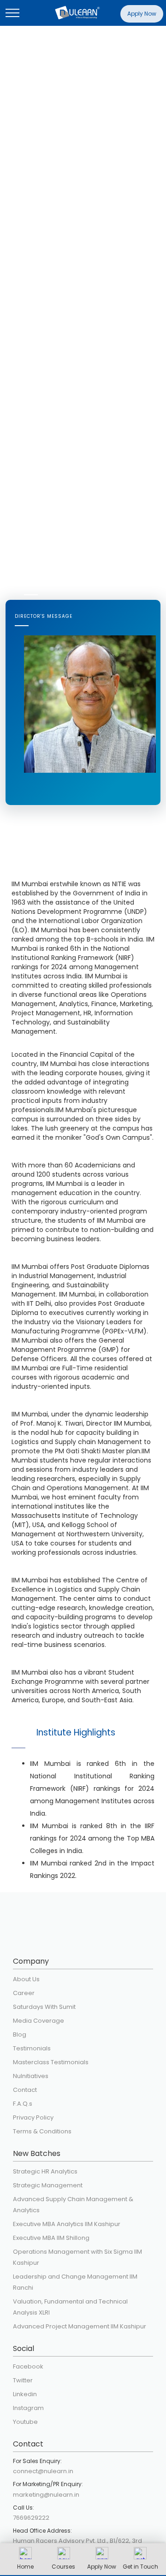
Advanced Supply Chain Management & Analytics (73, 2205)
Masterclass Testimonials (51, 2062)
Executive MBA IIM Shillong (51, 2238)
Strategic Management (48, 2185)
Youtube (25, 2422)
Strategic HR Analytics (45, 2171)
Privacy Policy (33, 2117)
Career (24, 1993)
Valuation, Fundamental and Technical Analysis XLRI (70, 2307)
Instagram (28, 2408)
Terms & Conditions (42, 2131)
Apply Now (142, 14)
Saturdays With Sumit (44, 2007)
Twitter (23, 2380)
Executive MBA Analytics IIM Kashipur (67, 2224)
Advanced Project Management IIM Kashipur (80, 2326)
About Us (26, 1979)
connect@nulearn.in (43, 2471)
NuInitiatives (31, 2076)
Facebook (28, 2366)
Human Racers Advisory (49, 2541)
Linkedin (25, 2394)
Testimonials (32, 2048)
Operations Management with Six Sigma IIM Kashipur (77, 2257)
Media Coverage (39, 2021)
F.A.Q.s (23, 2104)
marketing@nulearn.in (46, 2495)
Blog (20, 2034)
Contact (25, 2090)
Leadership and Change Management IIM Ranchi (75, 2282)
